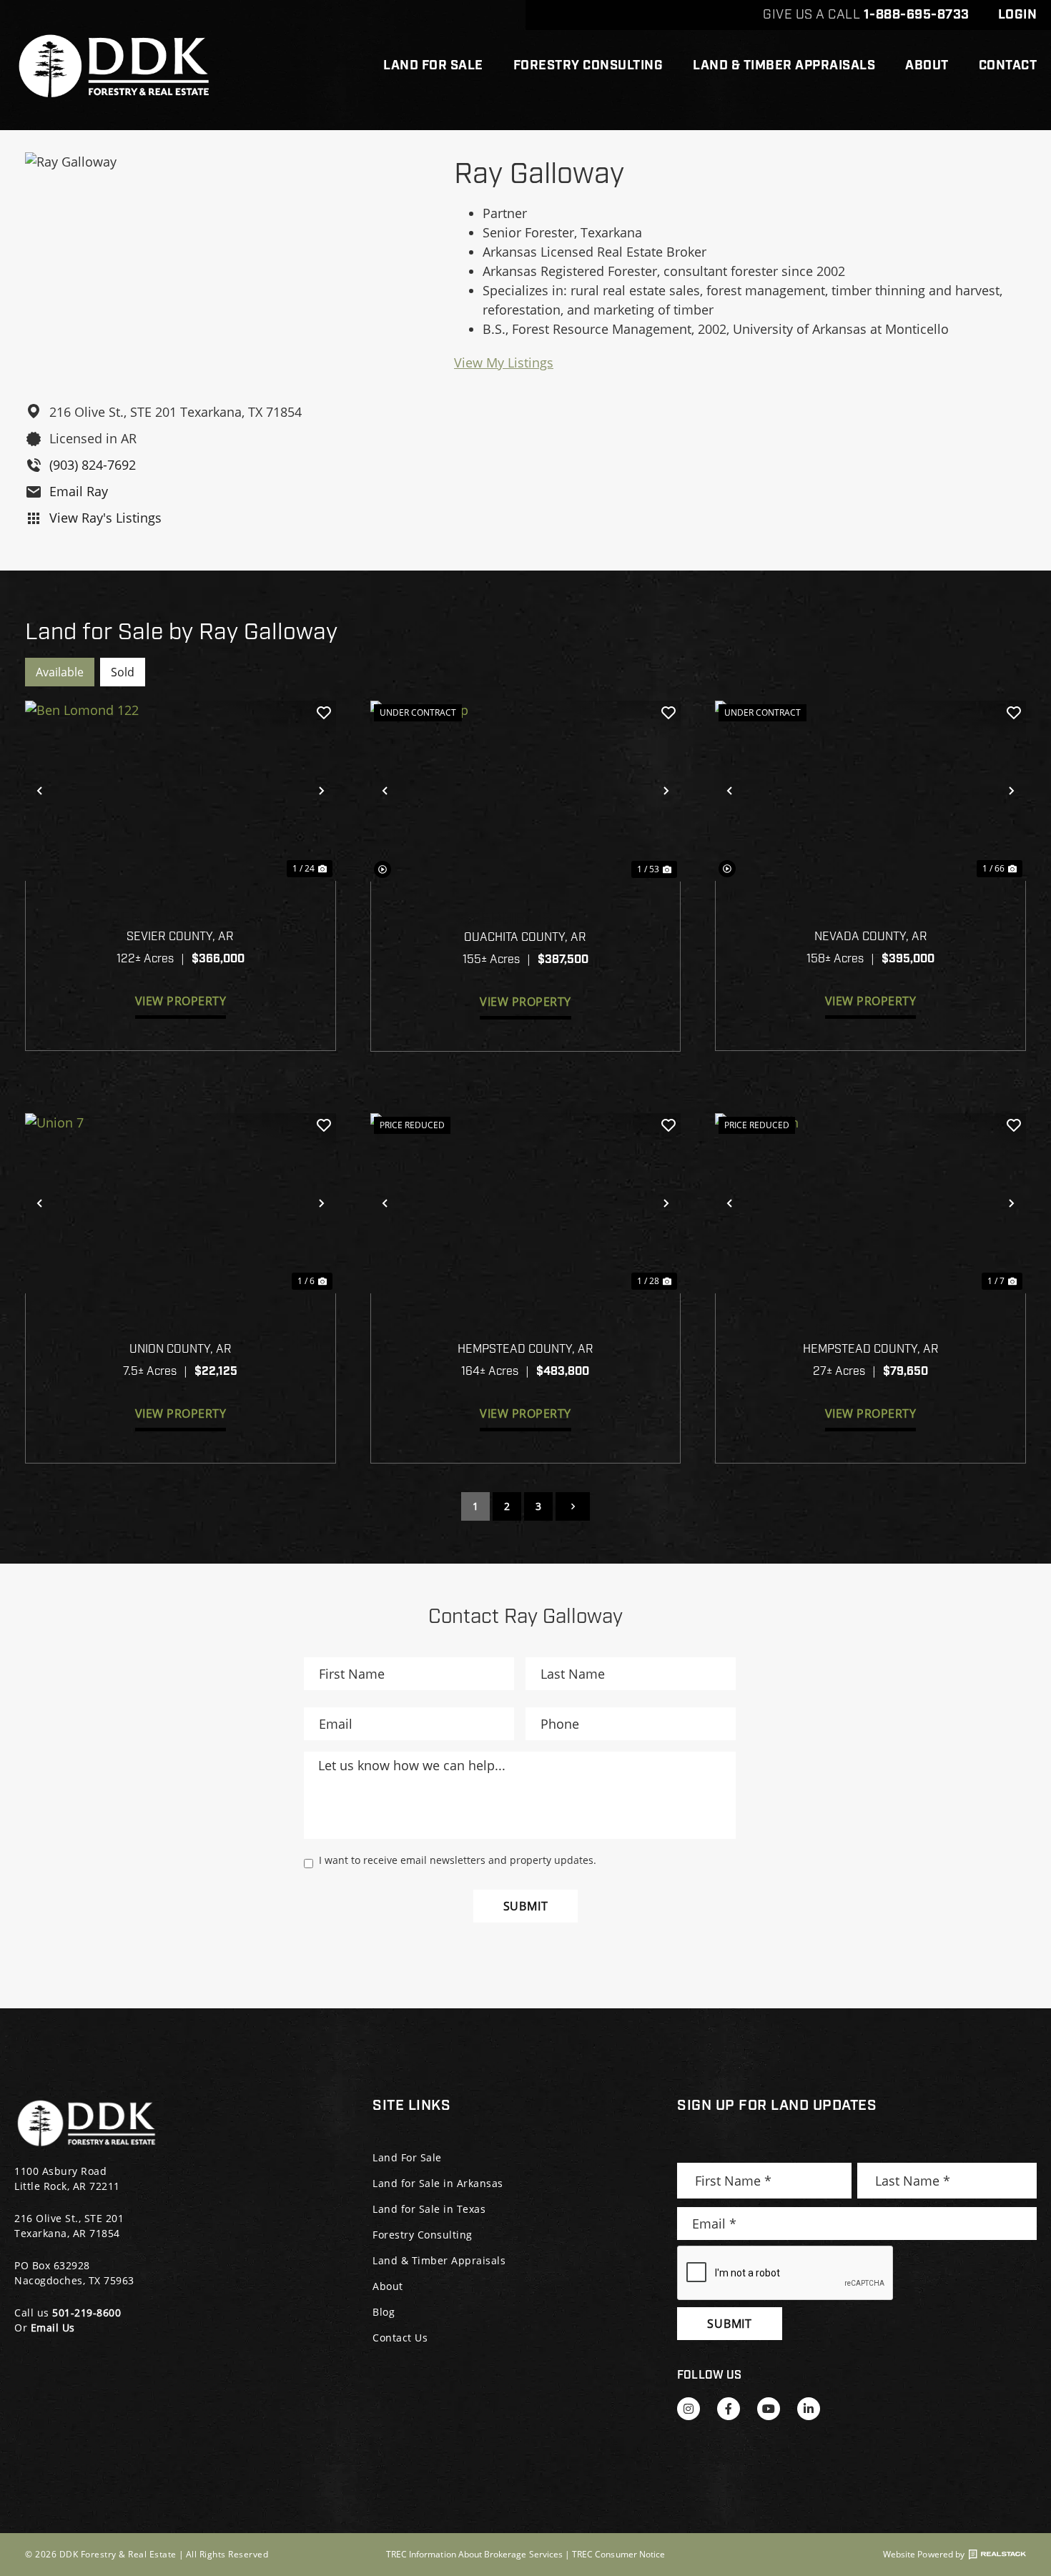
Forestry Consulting (588, 66)
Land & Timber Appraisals (784, 66)
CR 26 (526, 1331)
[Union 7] (181, 1203)
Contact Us (400, 2338)
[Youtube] (769, 2409)
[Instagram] (689, 2409)
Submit (526, 1906)
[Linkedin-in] (809, 2409)
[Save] (324, 713)
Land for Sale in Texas (429, 2209)
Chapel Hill (871, 919)
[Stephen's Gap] (526, 791)
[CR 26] (526, 1203)
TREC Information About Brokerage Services (474, 2554)
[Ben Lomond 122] (181, 791)
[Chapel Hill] (870, 791)
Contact (1008, 66)
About (927, 66)
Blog (384, 2312)
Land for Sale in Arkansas (438, 2183)
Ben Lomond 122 (181, 919)
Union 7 (181, 1331)
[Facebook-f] (729, 2409)
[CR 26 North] (870, 1203)
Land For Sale (433, 66)
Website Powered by (924, 2555)
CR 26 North (871, 1331)
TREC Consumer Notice (618, 2554)
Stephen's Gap (526, 919)
